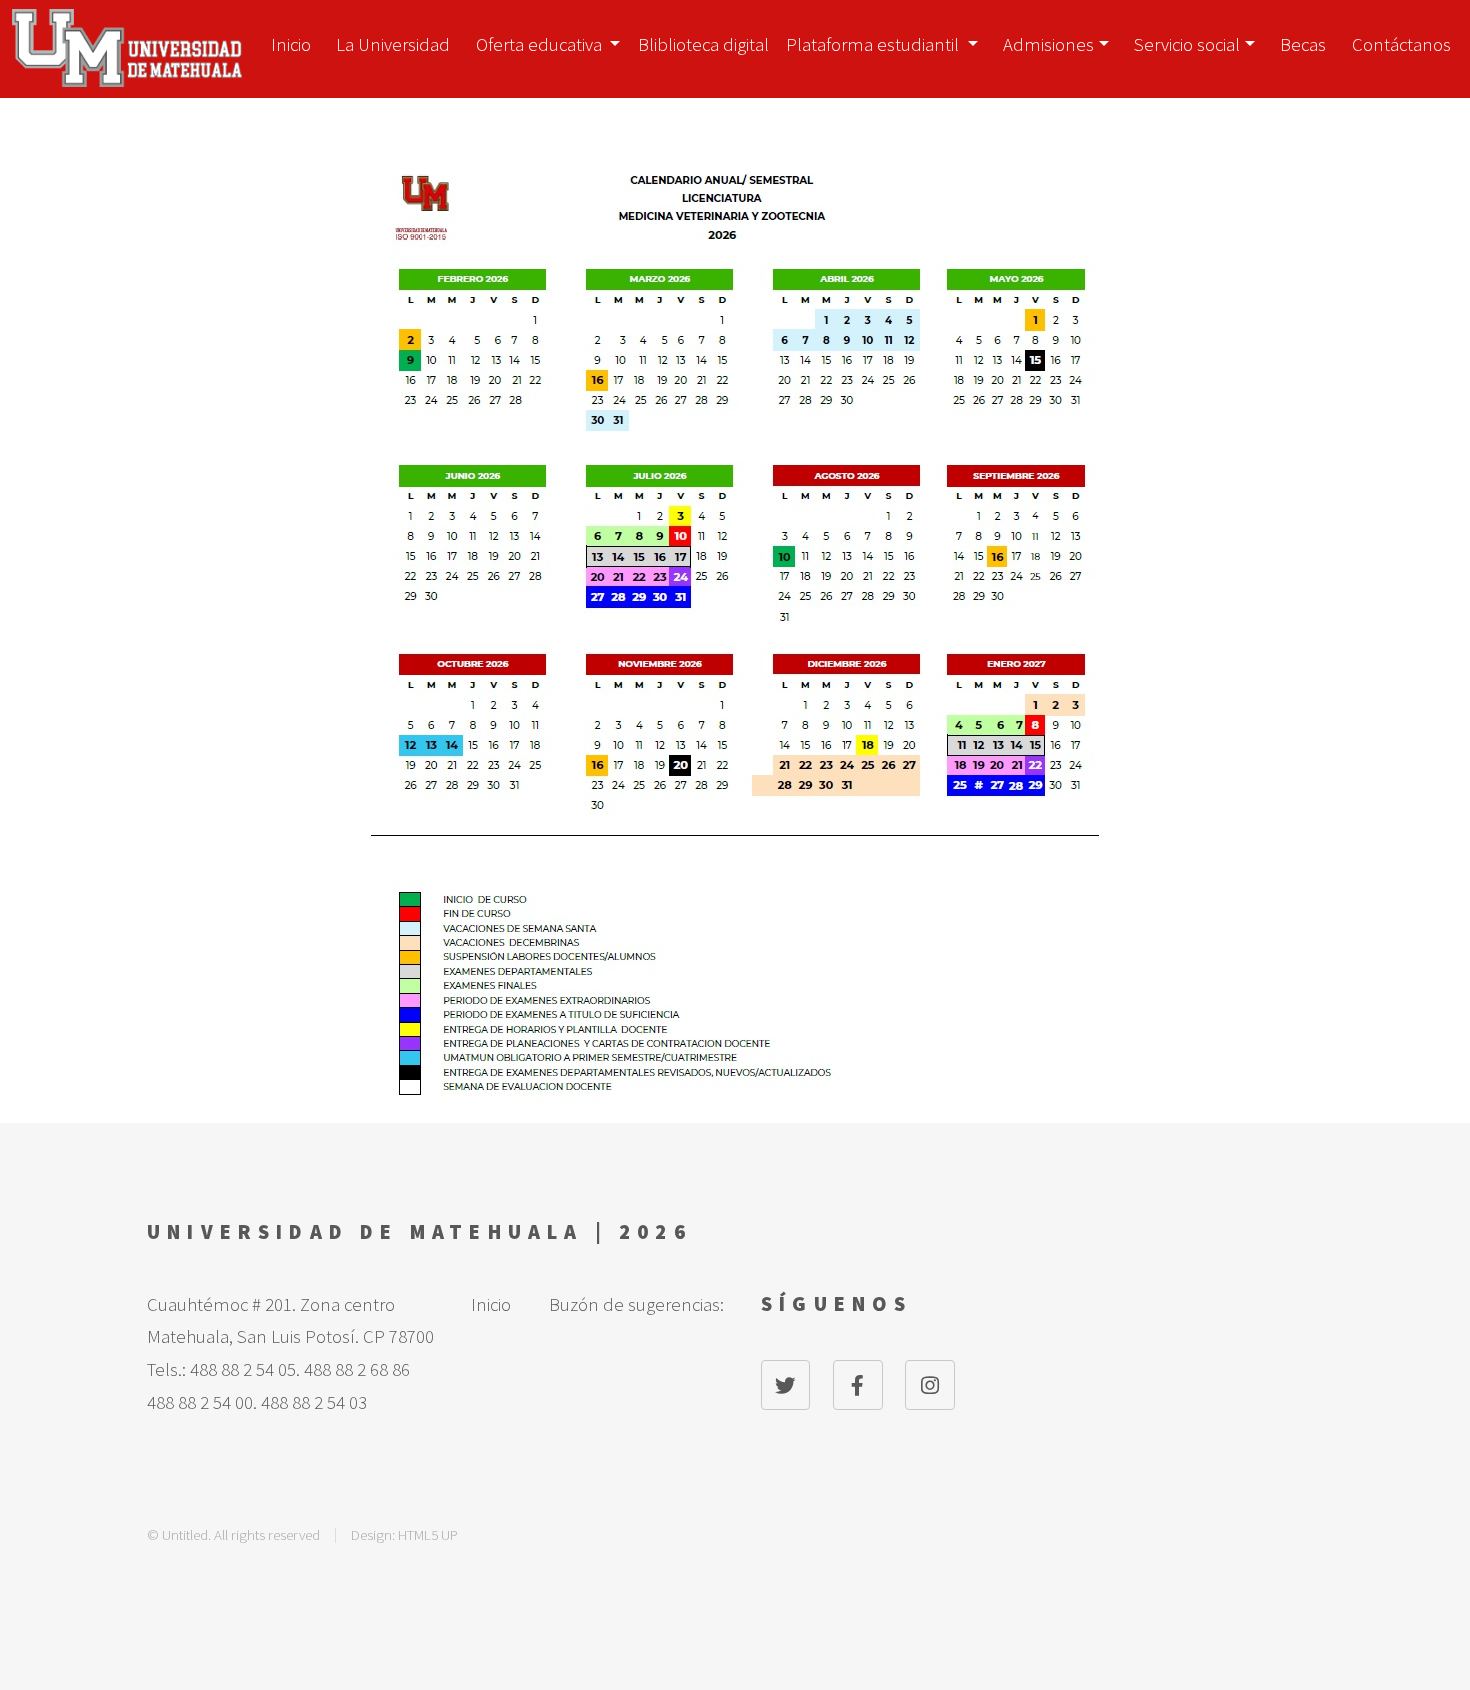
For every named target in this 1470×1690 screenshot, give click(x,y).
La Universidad (393, 44)
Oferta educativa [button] (541, 44)
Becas (1303, 44)
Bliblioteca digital (703, 44)
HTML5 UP (428, 1534)
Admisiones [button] (1048, 44)
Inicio (291, 44)
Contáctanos (1401, 44)
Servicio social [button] (1187, 44)
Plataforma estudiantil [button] (874, 44)
